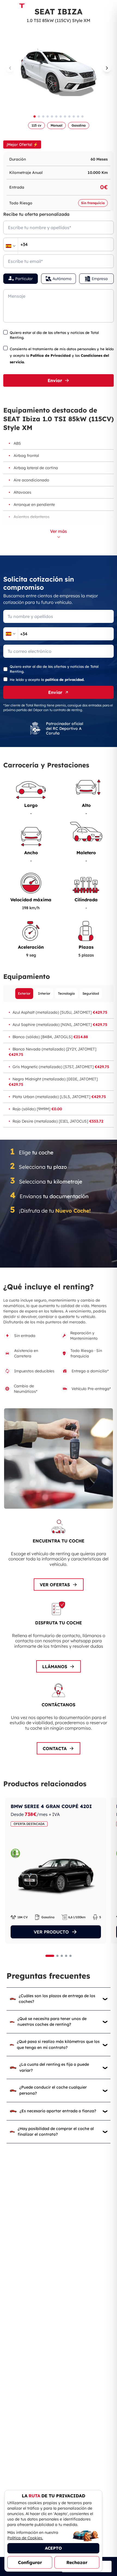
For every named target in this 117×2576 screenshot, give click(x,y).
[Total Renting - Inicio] (21, 7)
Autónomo (62, 279)
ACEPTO (53, 2548)
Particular (24, 279)
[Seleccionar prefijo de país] (11, 246)
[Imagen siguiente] (107, 68)
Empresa (100, 279)
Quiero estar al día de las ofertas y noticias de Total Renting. (54, 335)
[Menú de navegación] (109, 7)
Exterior (24, 993)
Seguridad (91, 993)
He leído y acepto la (47, 680)
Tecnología (66, 993)
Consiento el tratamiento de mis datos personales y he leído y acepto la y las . (62, 355)
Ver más (59, 531)
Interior (44, 993)
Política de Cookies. (25, 2538)
